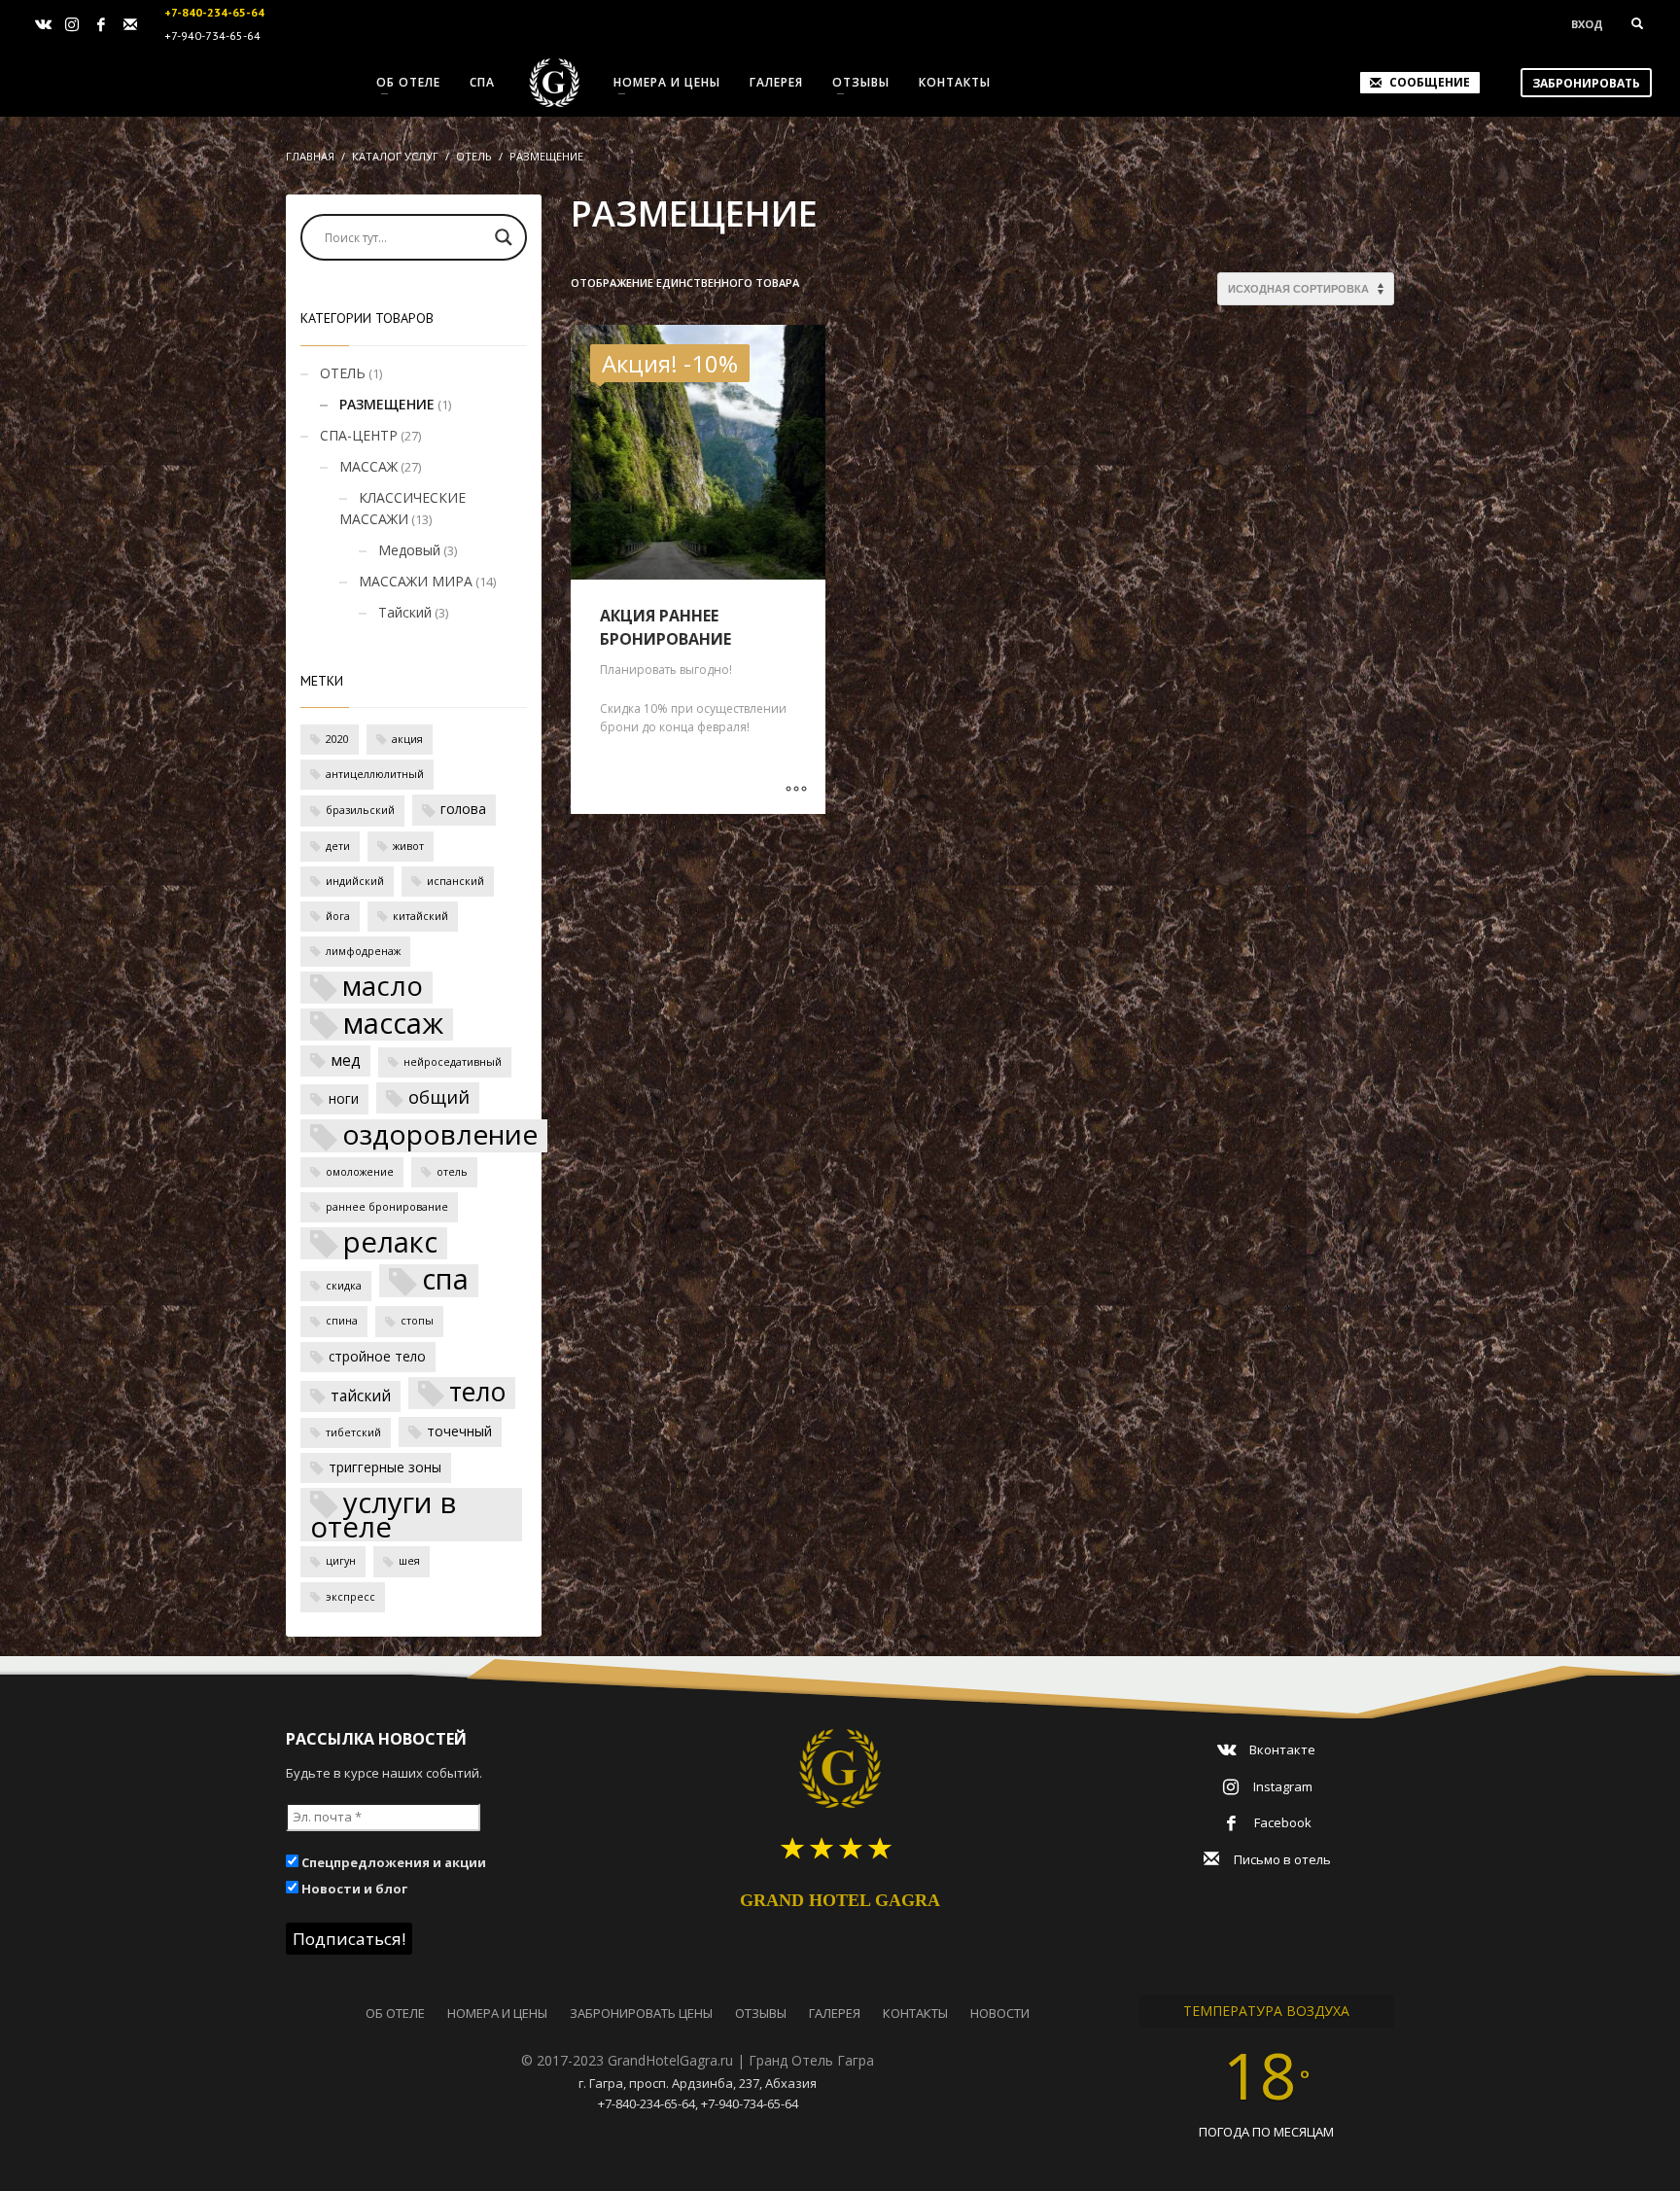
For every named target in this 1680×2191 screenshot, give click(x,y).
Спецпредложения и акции (392, 1862)
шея (409, 1561)
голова (463, 809)
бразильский (360, 810)
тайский (361, 1396)
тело (477, 1393)
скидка (344, 1286)
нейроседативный (453, 1062)
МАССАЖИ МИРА (416, 581)
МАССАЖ (368, 466)
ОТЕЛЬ (343, 373)
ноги (344, 1098)
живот (408, 846)
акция (407, 739)
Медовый (409, 550)
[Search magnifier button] (504, 237)
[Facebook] (101, 24)
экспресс (350, 1597)
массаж (393, 1025)
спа (445, 1280)
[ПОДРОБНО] (796, 790)
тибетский (353, 1432)
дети (338, 846)
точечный (459, 1431)
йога (338, 916)
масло (383, 988)
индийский (355, 881)
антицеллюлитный (375, 774)
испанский (455, 881)
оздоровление (440, 1135)
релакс (390, 1243)
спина (342, 1321)
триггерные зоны (385, 1467)
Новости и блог (353, 1889)
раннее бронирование (387, 1207)
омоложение (360, 1172)
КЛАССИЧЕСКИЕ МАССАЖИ (402, 508)
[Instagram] (72, 24)
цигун (341, 1561)
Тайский (405, 612)
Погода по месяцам (1266, 2132)
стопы (417, 1321)
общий (439, 1096)
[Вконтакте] (43, 24)
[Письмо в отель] (130, 24)
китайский (420, 916)
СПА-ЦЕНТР (359, 435)
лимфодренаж (363, 951)
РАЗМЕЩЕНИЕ (387, 404)
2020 (337, 739)
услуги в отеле (383, 1515)
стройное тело (377, 1356)
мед (346, 1060)
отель (452, 1172)
